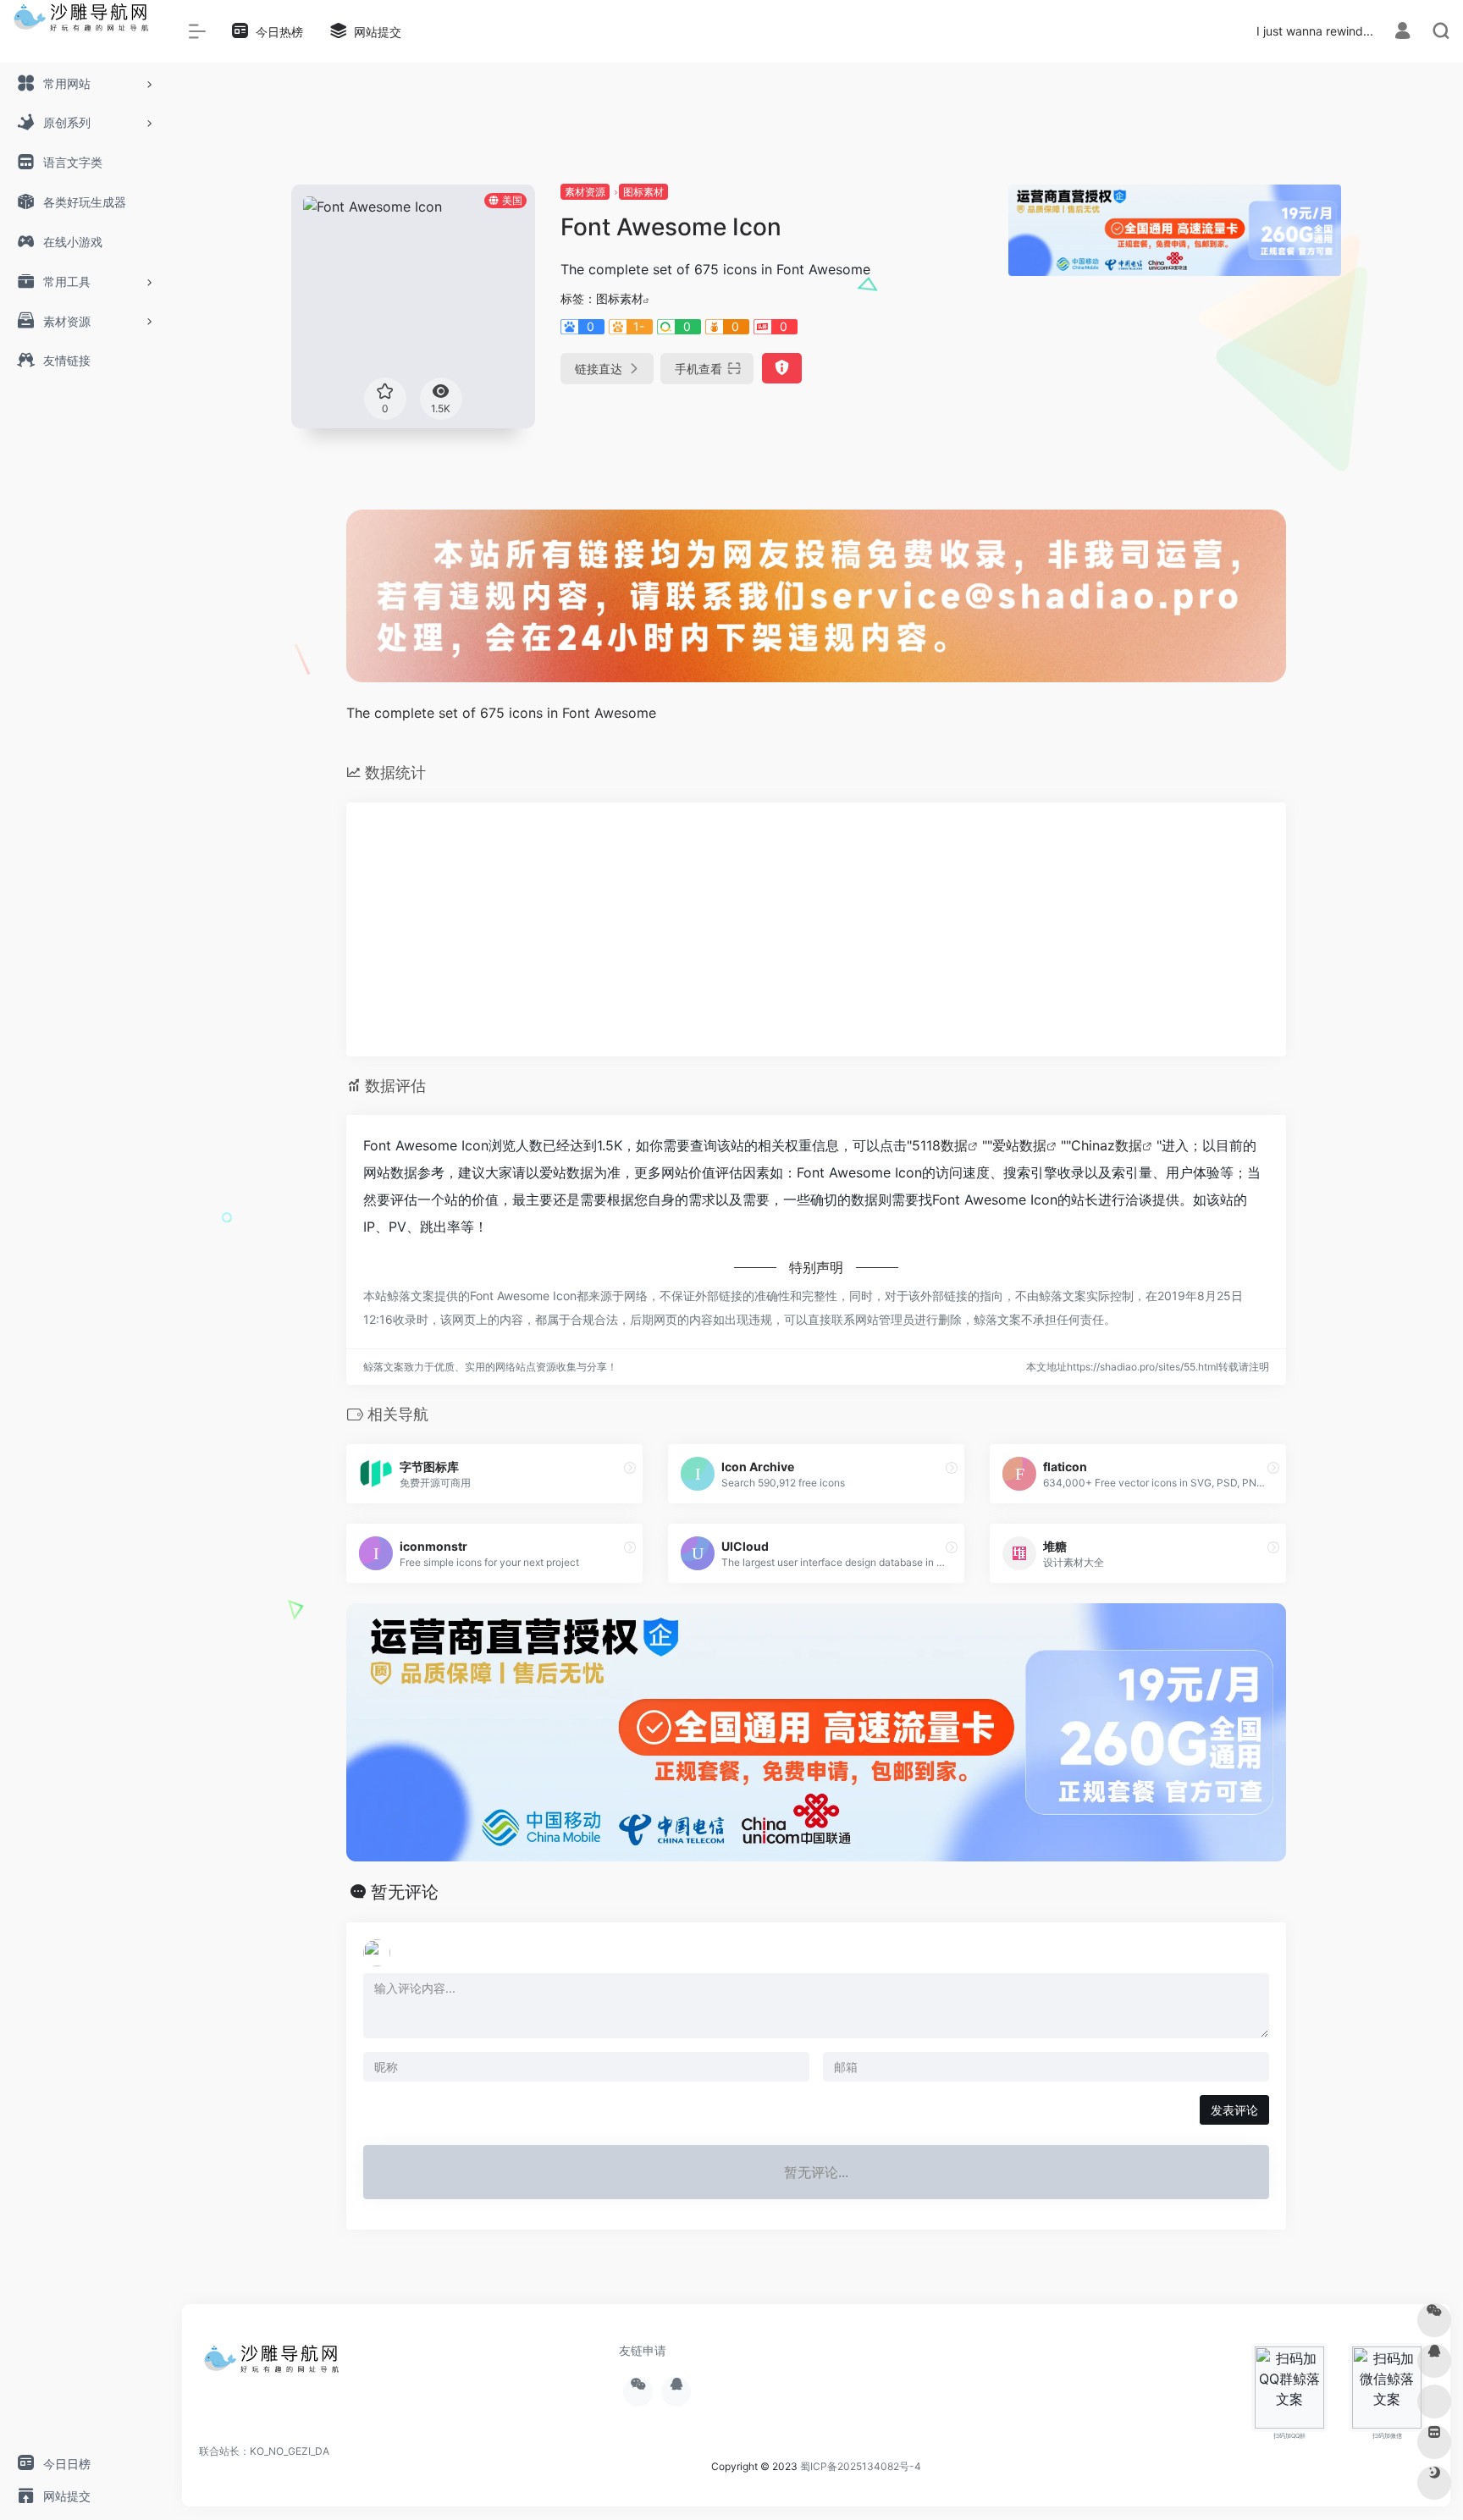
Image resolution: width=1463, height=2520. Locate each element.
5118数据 (940, 1145)
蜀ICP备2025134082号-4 (861, 2466)
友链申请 (643, 2350)
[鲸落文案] (275, 2364)
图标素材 (643, 192)
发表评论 (1234, 2110)
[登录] (1402, 33)
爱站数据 (1019, 1145)
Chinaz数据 (1107, 1145)
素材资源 (585, 192)
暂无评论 (405, 1892)
